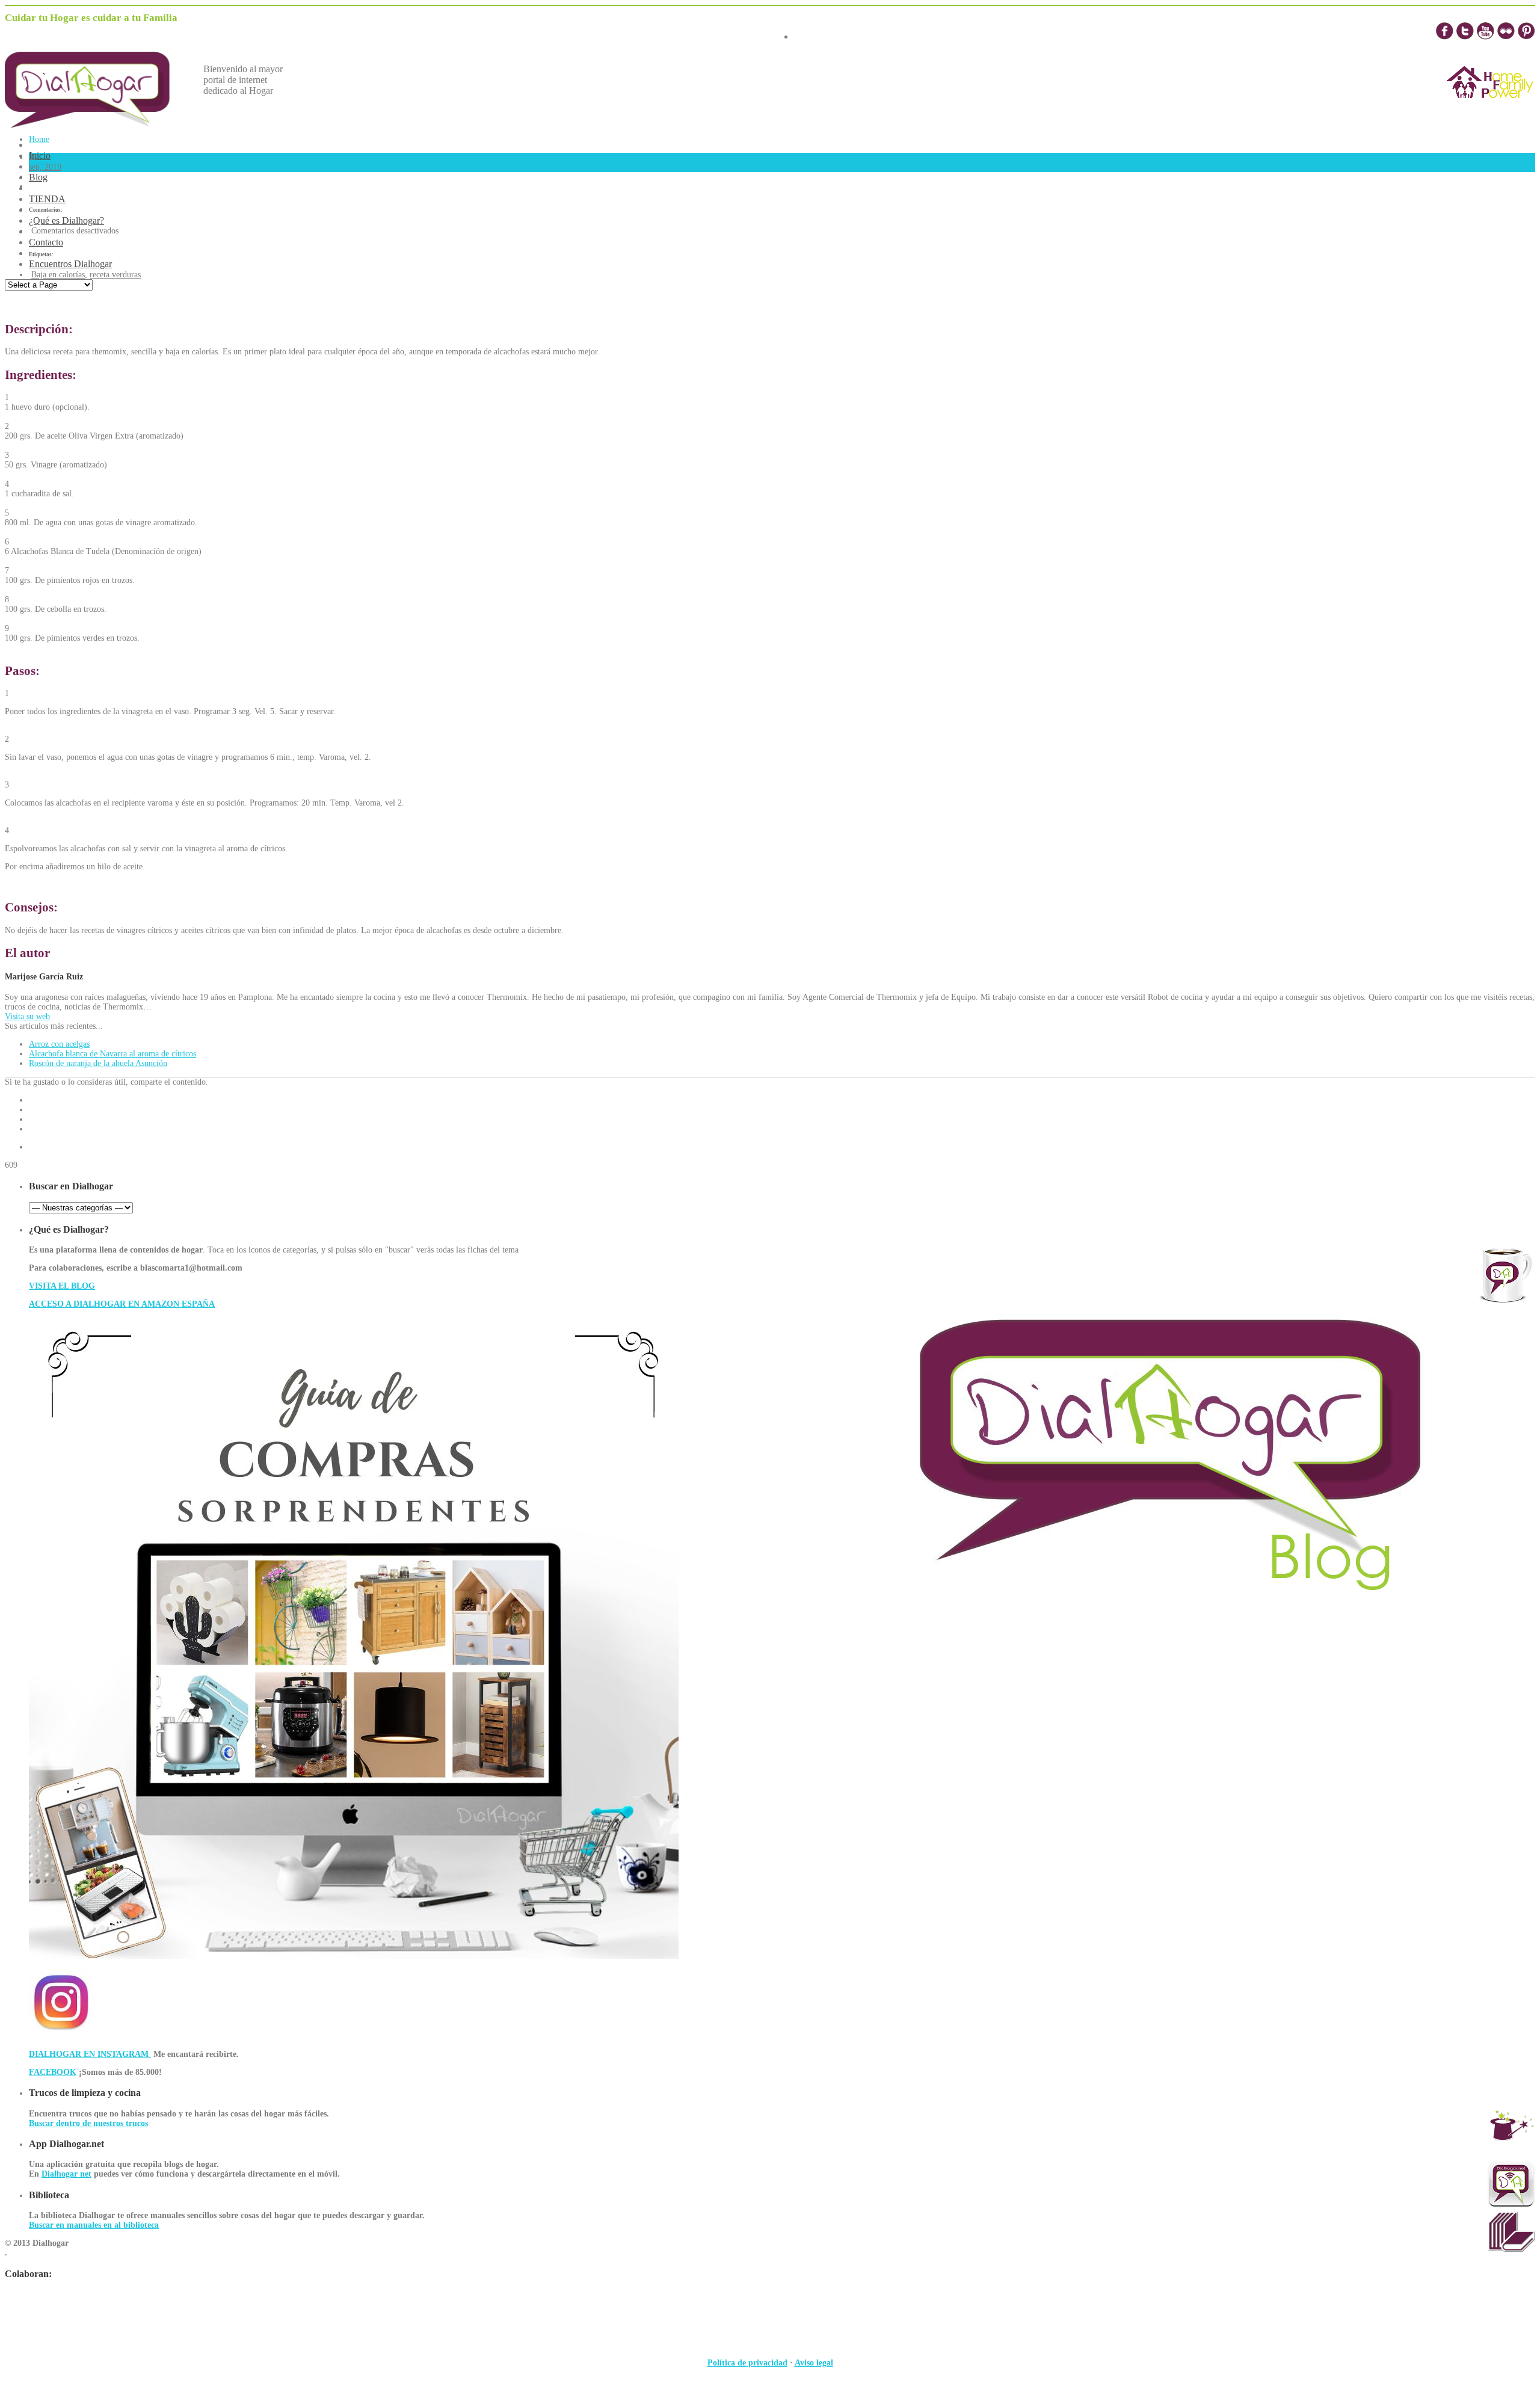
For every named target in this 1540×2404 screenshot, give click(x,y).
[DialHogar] (96, 124)
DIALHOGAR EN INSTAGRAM (90, 2054)
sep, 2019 (45, 167)
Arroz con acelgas (59, 1044)
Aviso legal (814, 2363)
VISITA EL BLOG (62, 1286)
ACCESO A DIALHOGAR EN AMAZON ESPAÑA (122, 1304)
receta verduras (115, 275)
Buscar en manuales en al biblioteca (94, 2225)
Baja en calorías (58, 275)
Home (39, 139)
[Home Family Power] (1490, 109)
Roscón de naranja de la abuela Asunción (98, 1063)
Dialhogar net (66, 2174)
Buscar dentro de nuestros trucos (88, 2123)
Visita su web (27, 1016)
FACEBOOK (53, 2072)
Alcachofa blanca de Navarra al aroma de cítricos (112, 1054)
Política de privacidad (747, 2363)
